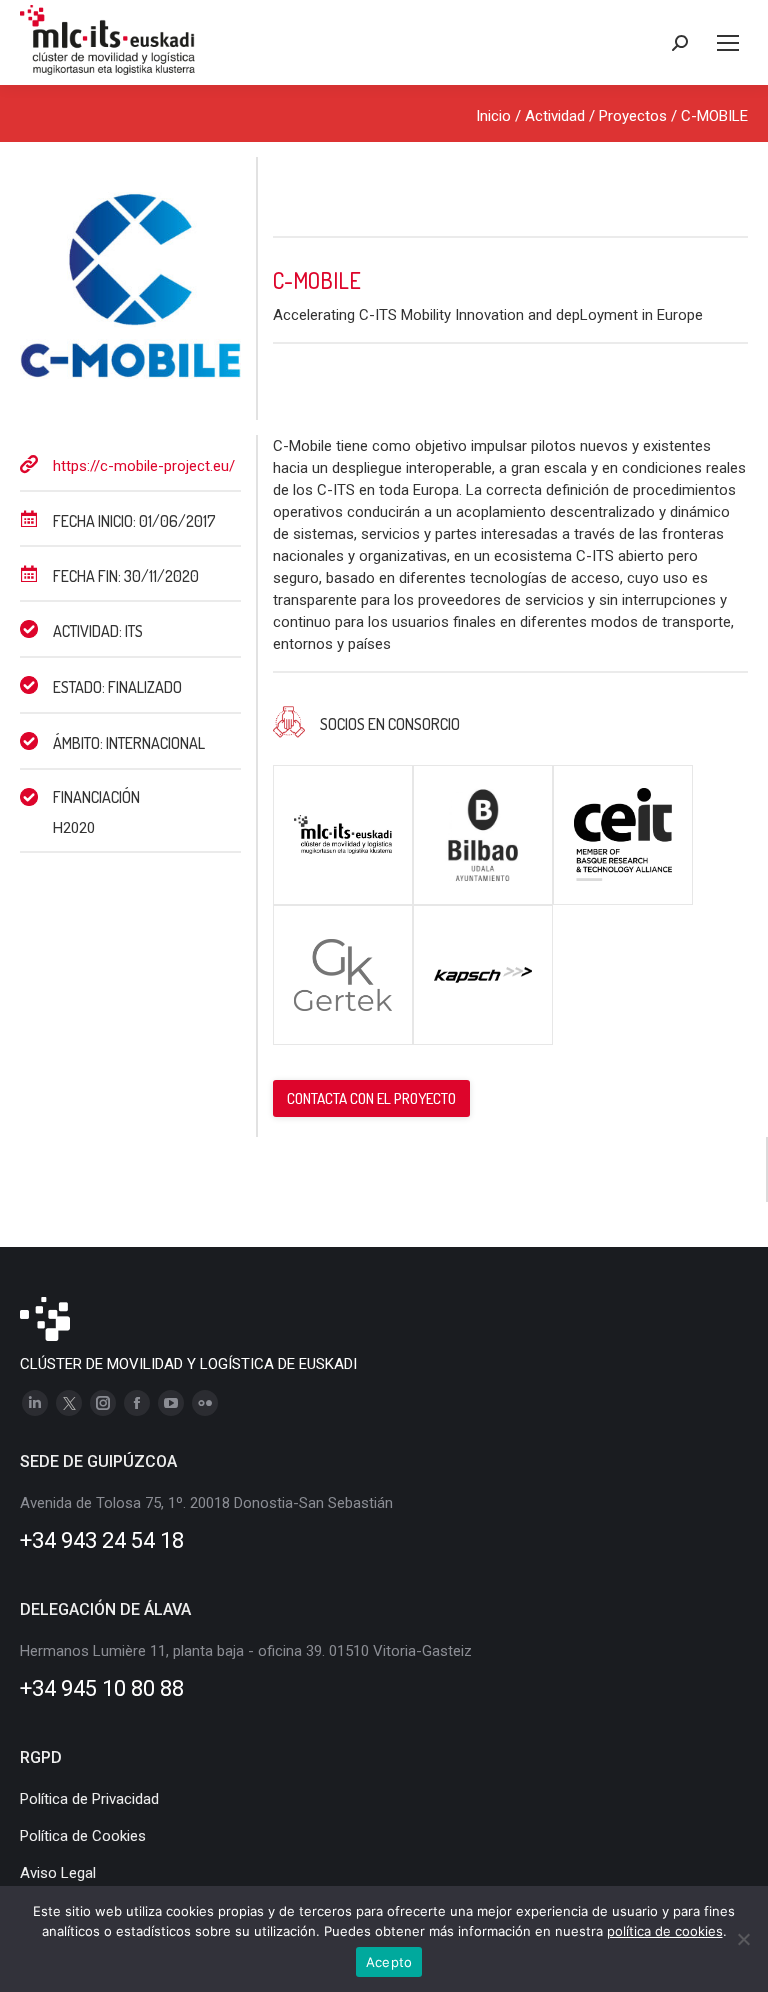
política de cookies (665, 1931)
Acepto (389, 1962)
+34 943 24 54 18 (102, 1540)
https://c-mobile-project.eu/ (144, 466)
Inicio (493, 116)
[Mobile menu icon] (728, 43)
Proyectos (633, 116)
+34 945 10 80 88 (102, 1688)
